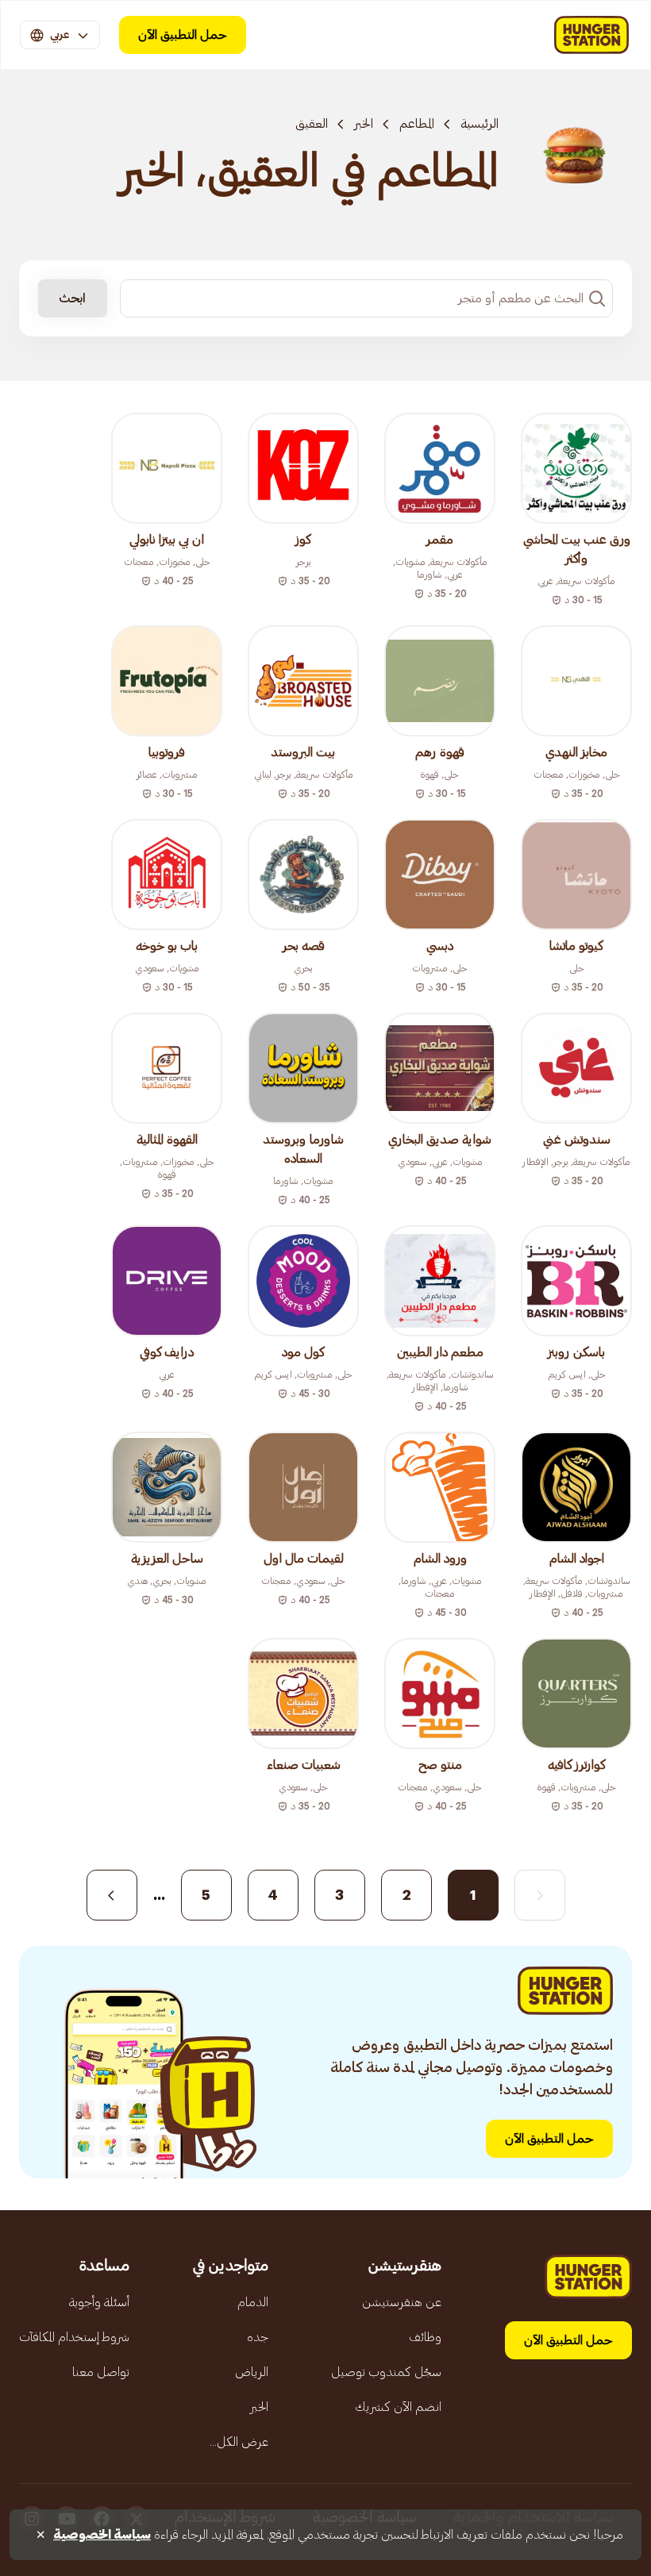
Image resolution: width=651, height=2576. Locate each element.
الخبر (364, 124)
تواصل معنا (101, 2372)
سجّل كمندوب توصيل (386, 2372)
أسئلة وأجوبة (99, 2302)
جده (258, 2337)
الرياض (252, 2372)
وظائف (425, 2337)
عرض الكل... (239, 2442)
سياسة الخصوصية (102, 2535)
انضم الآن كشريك (398, 2407)
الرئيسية (480, 124)
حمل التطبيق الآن (183, 35)
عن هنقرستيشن (402, 2302)
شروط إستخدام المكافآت (74, 2337)
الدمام (253, 2302)
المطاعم (417, 124)
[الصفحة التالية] (112, 1895)
